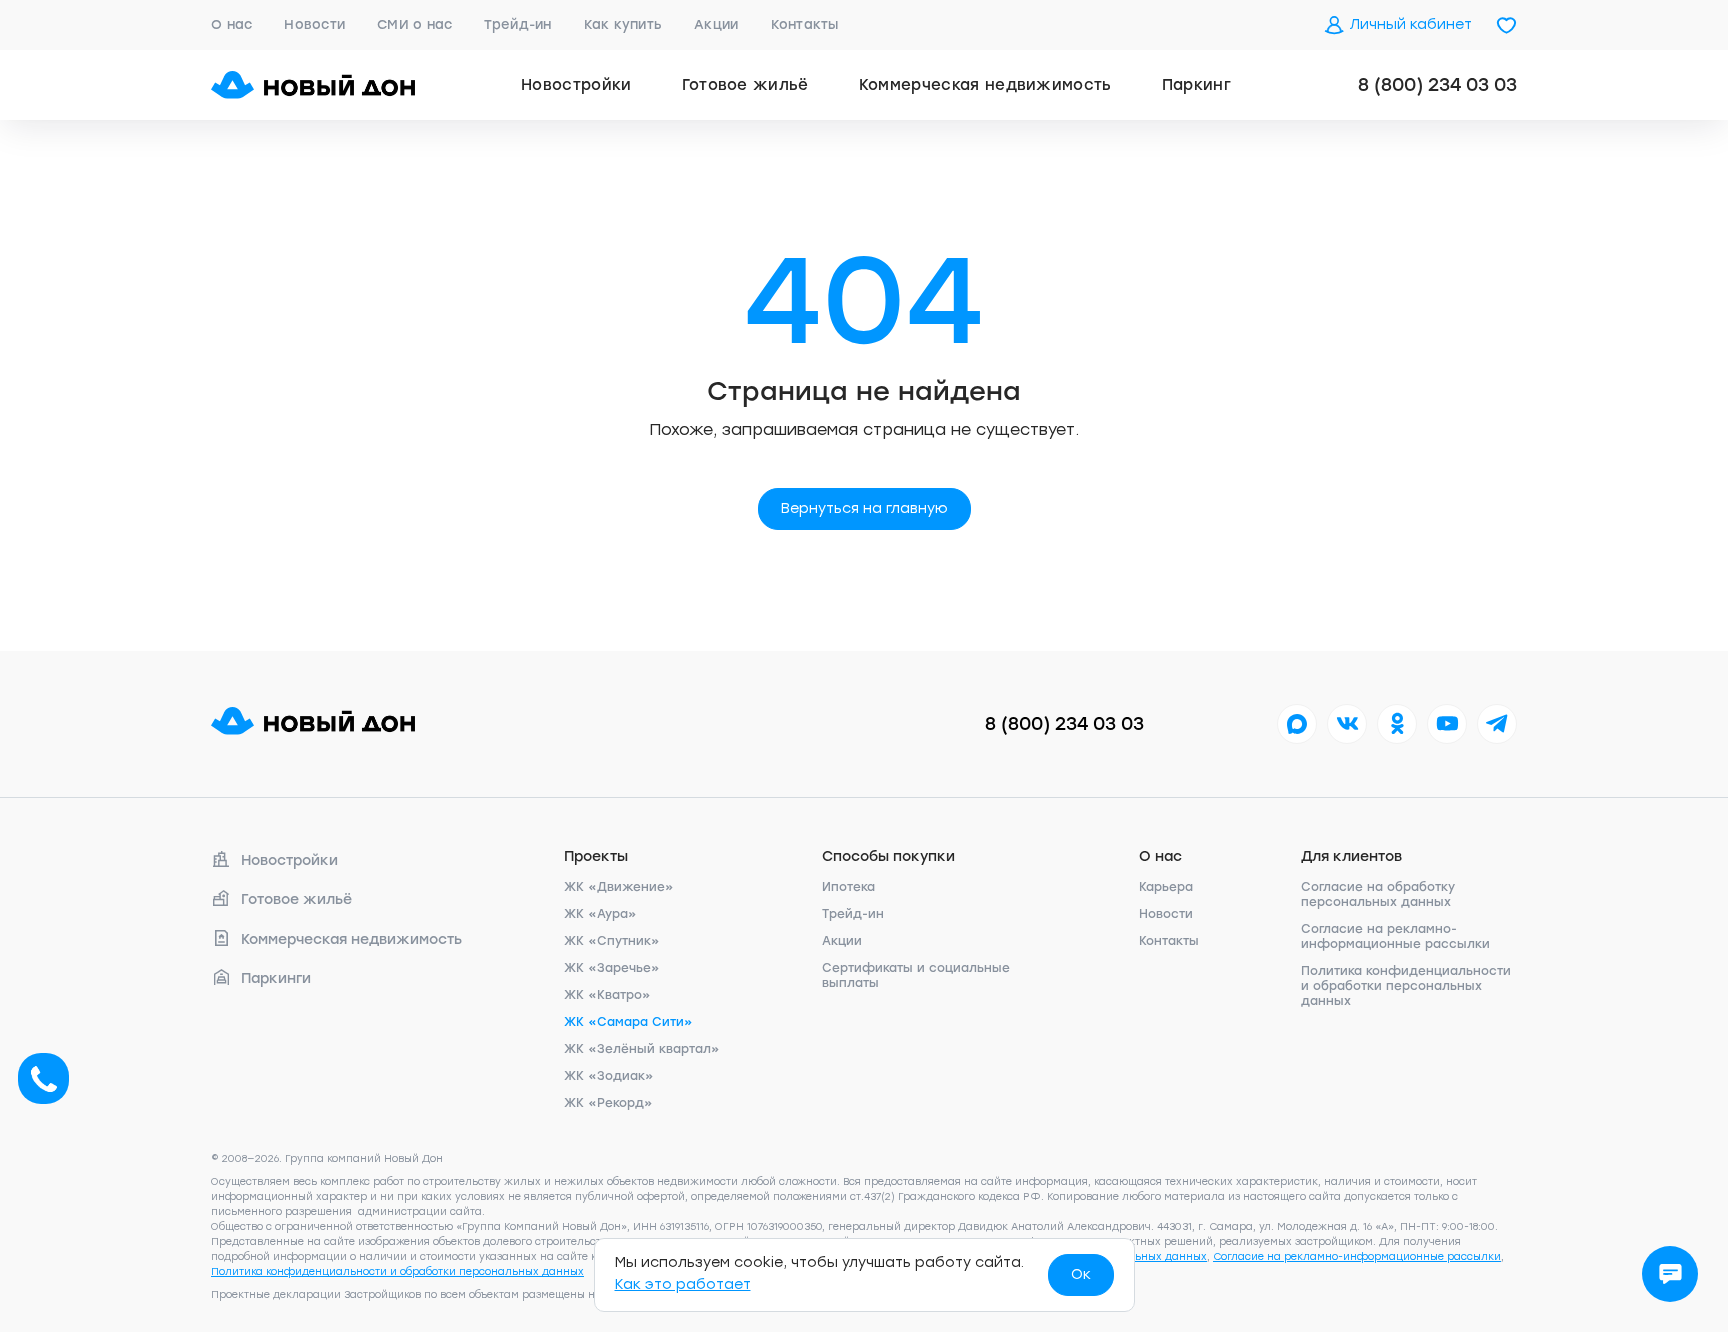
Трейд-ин (517, 24)
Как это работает (683, 1284)
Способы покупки (888, 856)
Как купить (623, 24)
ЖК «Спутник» (612, 941)
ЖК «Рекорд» (608, 1103)
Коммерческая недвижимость (985, 85)
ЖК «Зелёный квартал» (642, 1049)
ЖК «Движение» (619, 887)
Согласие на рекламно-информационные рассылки (1395, 936)
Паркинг (1196, 85)
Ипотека (848, 887)
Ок (1081, 1274)
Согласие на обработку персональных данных (1378, 894)
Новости (314, 24)
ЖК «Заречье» (612, 968)
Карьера (1166, 887)
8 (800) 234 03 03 (1437, 85)
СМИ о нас (414, 24)
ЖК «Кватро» (607, 995)
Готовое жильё (745, 85)
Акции (716, 24)
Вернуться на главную (864, 508)
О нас (231, 24)
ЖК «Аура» (600, 914)
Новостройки (576, 85)
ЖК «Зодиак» (609, 1076)
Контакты (805, 24)
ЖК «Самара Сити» (628, 1022)
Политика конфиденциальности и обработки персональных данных (1406, 986)
